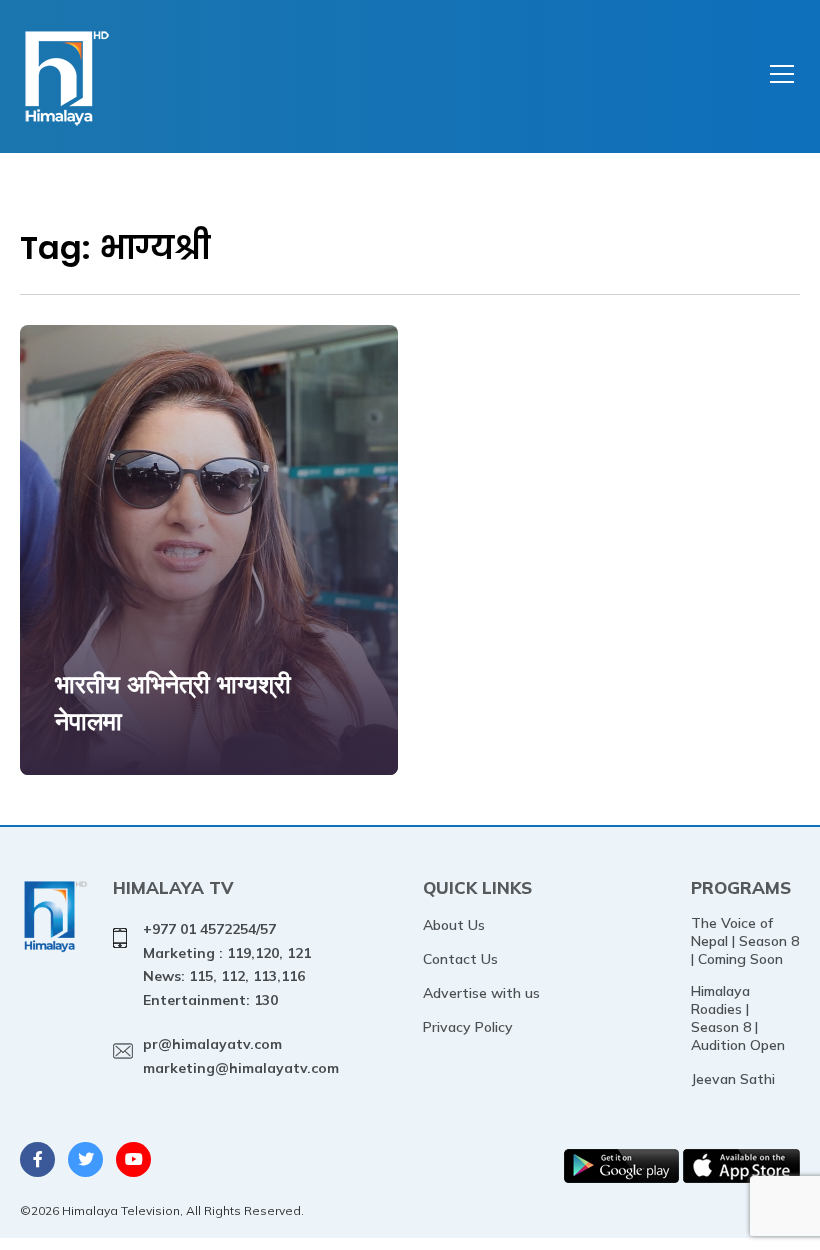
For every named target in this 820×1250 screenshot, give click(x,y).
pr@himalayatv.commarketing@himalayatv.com (241, 1056)
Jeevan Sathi (733, 1079)
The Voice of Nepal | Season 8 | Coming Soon (745, 941)
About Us (454, 925)
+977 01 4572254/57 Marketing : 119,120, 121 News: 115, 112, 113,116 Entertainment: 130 (227, 964)
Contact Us (460, 959)
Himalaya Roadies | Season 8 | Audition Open (738, 1018)
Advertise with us (481, 993)
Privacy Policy (468, 1027)
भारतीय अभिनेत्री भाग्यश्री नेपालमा (173, 702)
